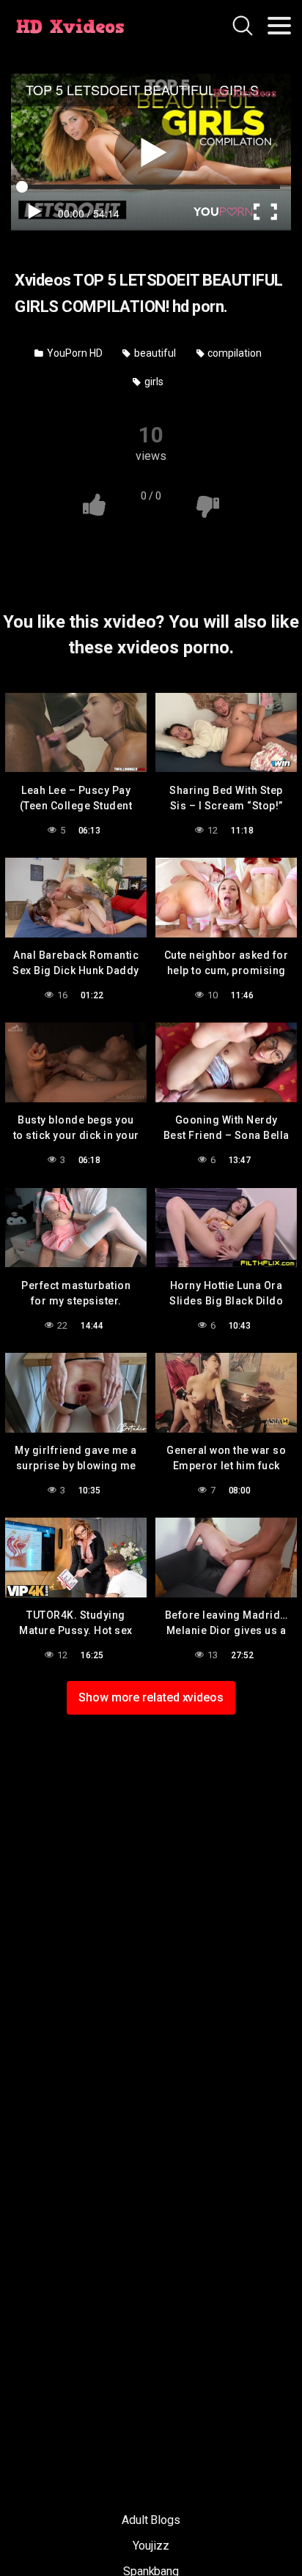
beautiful (154, 353)
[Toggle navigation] (279, 26)
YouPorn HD (73, 353)
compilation (234, 353)
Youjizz (151, 2546)
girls (153, 382)
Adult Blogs (151, 2520)
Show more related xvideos (151, 1697)
